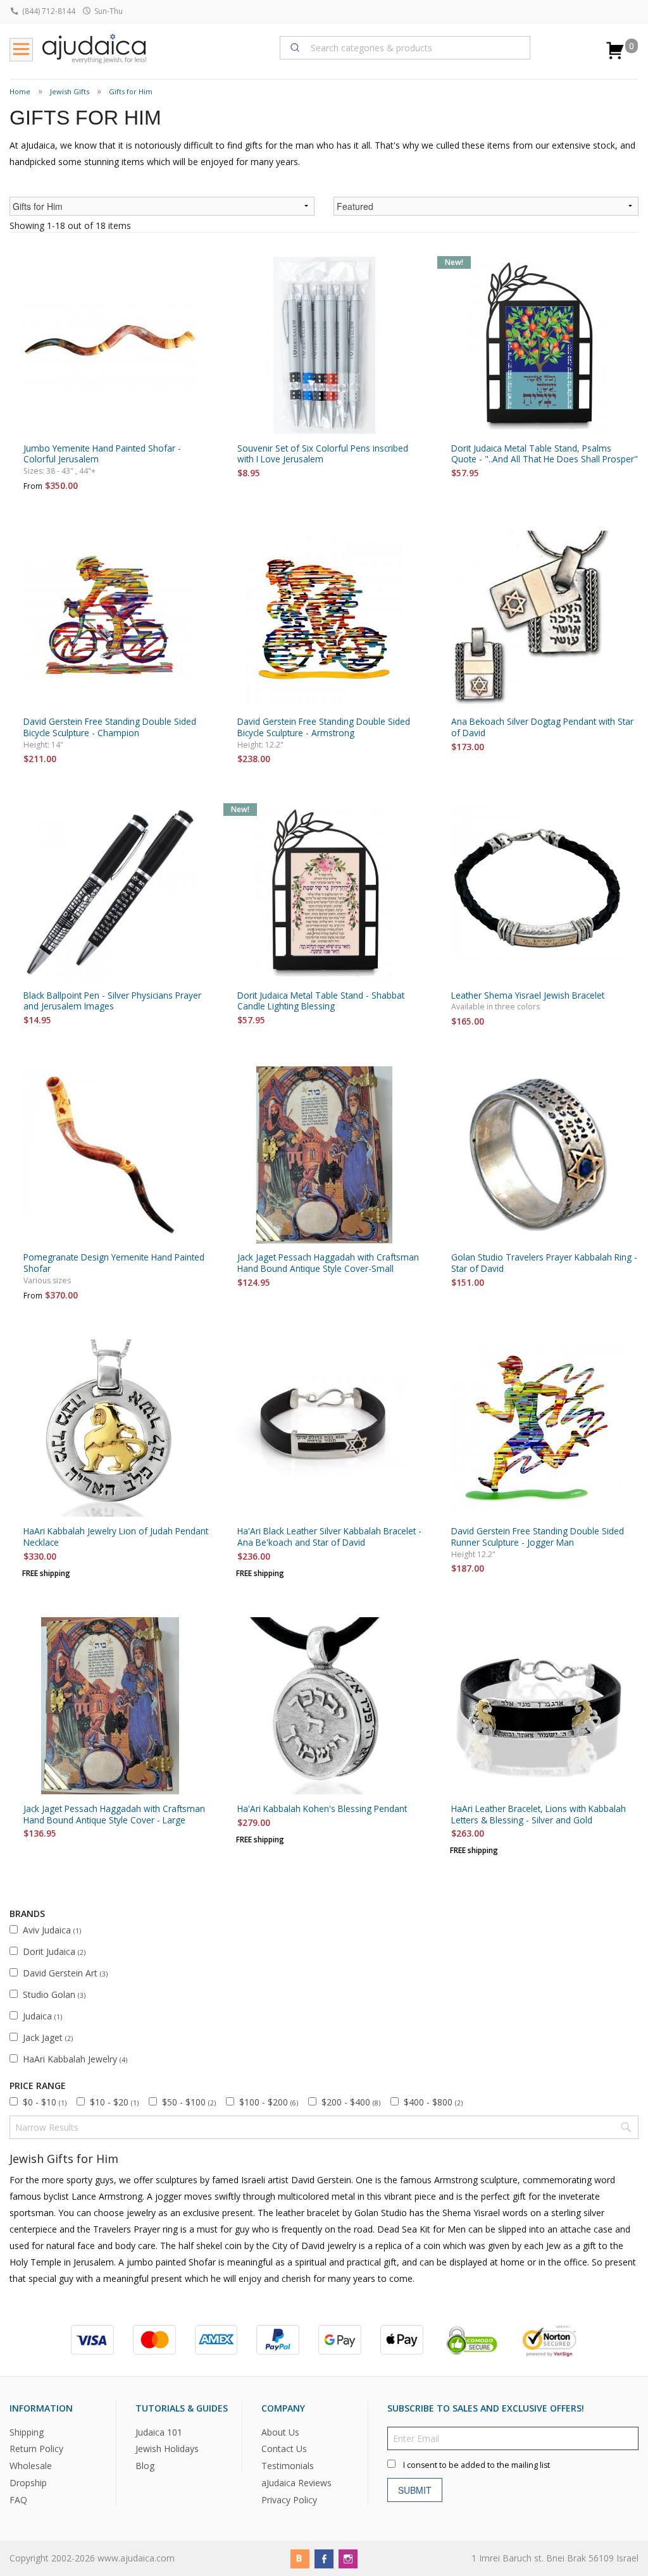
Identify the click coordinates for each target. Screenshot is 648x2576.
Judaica (42, 2016)
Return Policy (36, 2449)
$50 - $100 (189, 2102)
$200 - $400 (351, 2102)
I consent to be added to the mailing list (477, 2465)
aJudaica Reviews (296, 2483)
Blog (145, 2466)
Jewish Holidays (167, 2449)
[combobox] (405, 47)
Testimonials (288, 2466)
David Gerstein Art (65, 1973)
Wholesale (31, 2466)
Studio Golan (54, 1994)
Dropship (28, 2483)
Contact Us (284, 2449)
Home (20, 91)
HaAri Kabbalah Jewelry (75, 2059)
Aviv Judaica (52, 1930)
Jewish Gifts (70, 91)
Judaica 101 (159, 2432)
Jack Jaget (48, 2037)
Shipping (27, 2432)
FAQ (18, 2500)
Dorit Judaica (54, 1951)
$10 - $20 (114, 2102)
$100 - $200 (269, 2102)
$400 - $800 (433, 2102)
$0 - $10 (45, 2102)
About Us (280, 2432)
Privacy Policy (289, 2500)
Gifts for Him (131, 91)
